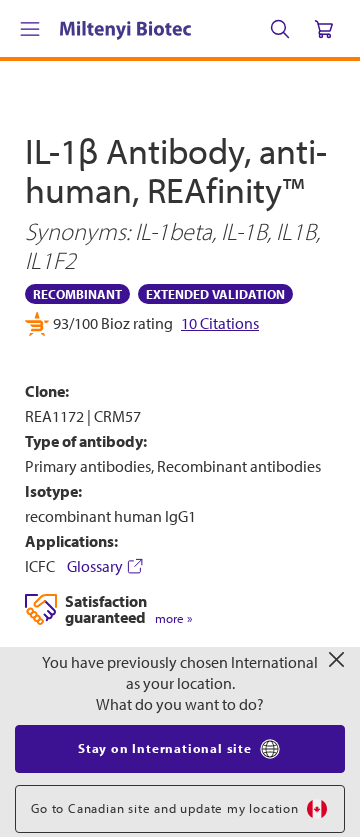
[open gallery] (180, 516)
